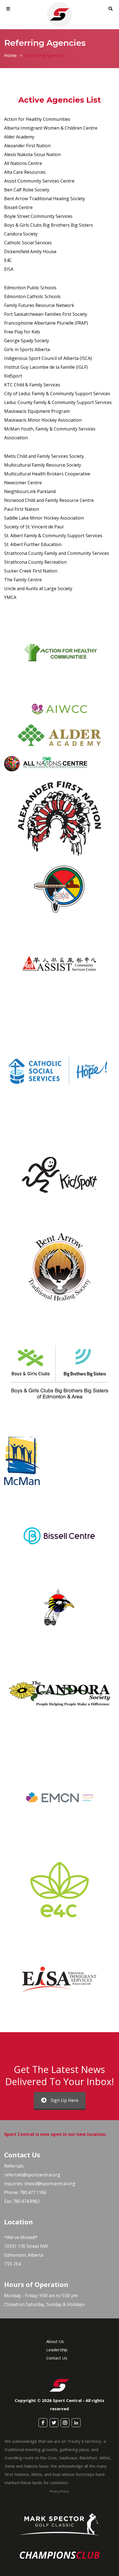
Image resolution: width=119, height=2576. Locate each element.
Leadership (57, 2350)
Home (10, 55)
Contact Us (57, 2358)
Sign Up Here (64, 2100)
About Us (55, 2341)
